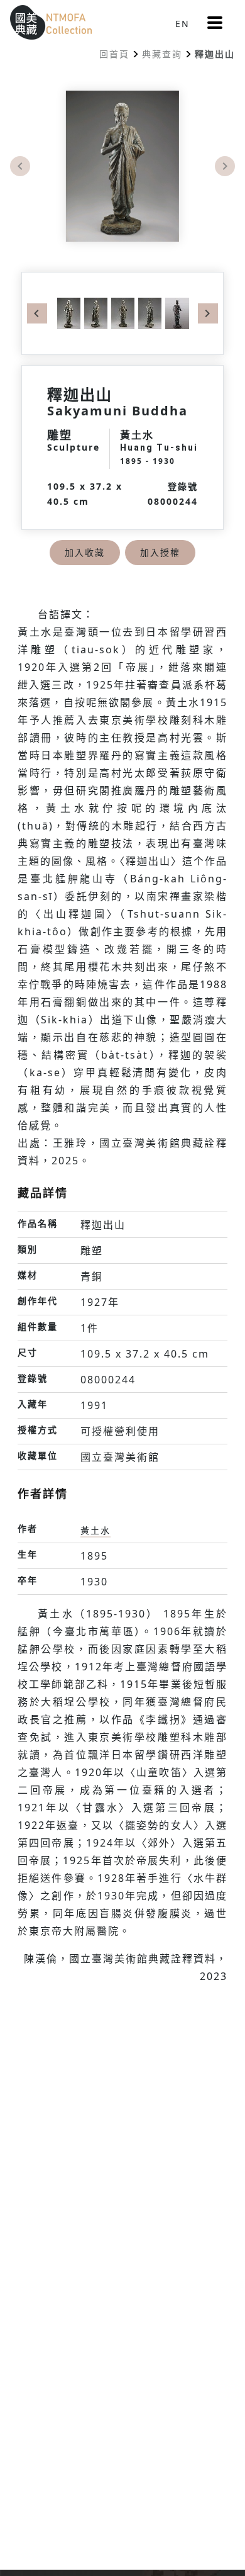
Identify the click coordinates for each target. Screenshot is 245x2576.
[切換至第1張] (69, 312)
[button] (215, 23)
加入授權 (160, 552)
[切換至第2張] (94, 312)
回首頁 (114, 54)
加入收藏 (85, 552)
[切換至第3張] (121, 312)
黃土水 (95, 1530)
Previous (20, 166)
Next (225, 166)
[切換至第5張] (175, 312)
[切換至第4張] (148, 312)
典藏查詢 (162, 54)
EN (182, 24)
